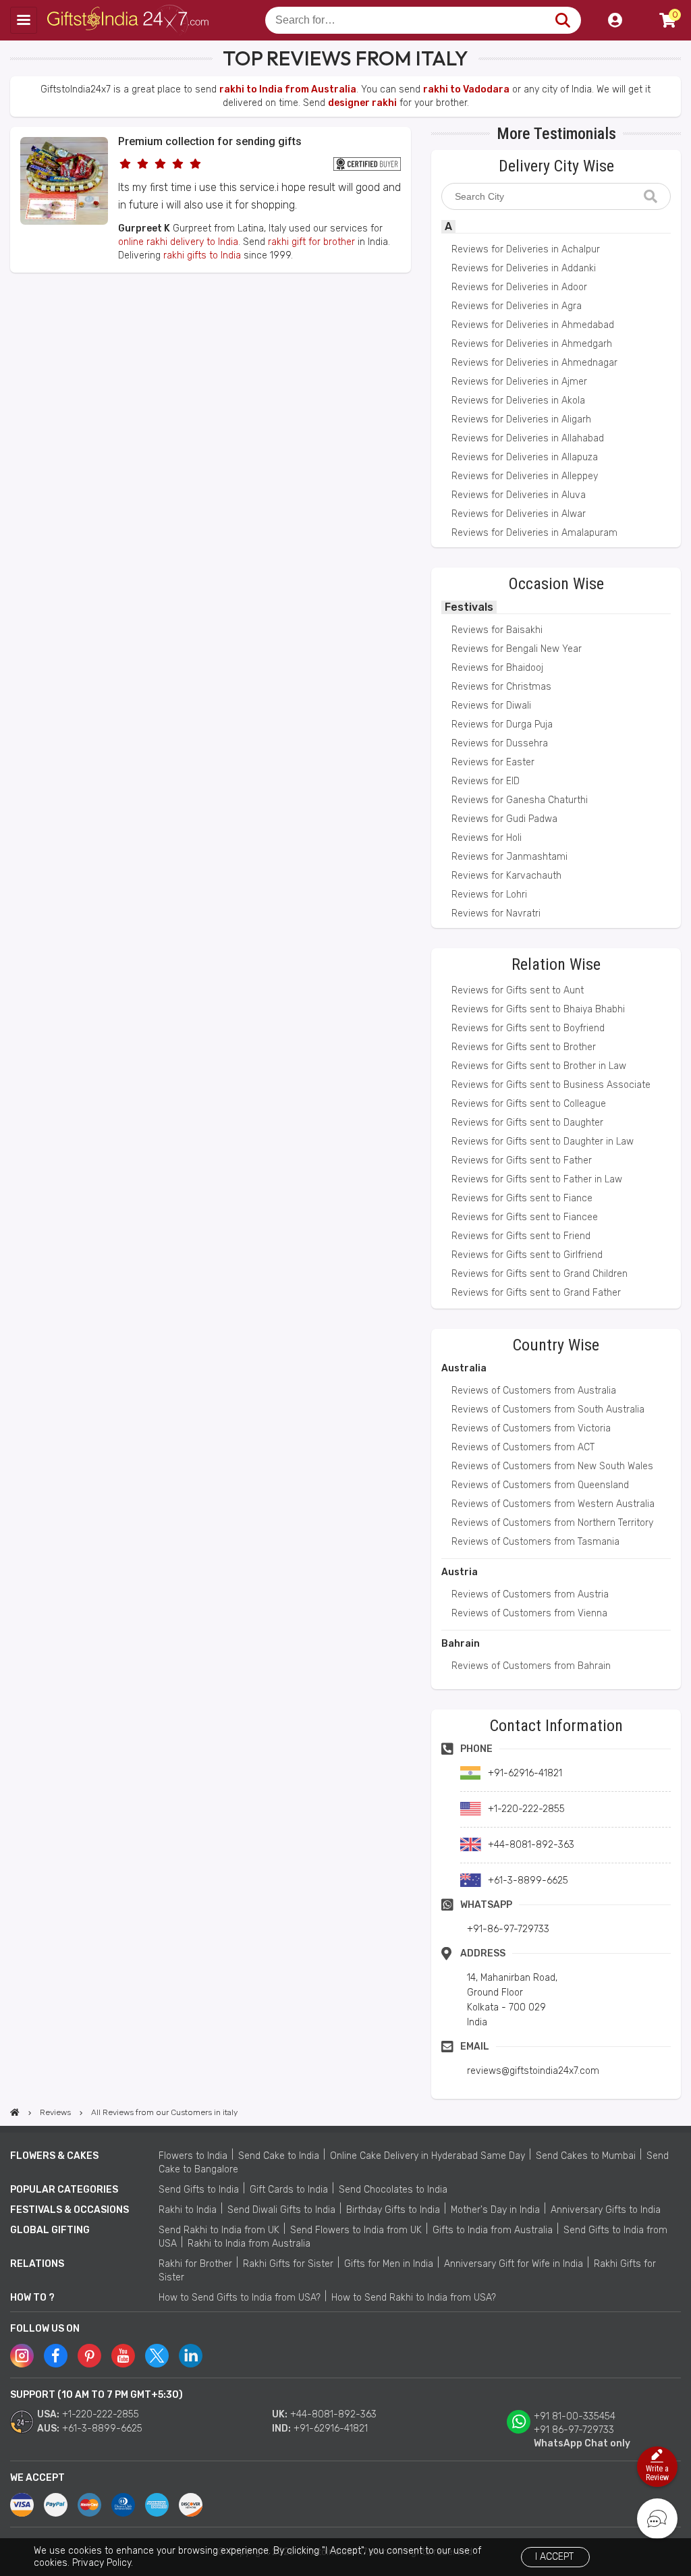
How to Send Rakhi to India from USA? (414, 2298)
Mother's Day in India (495, 2210)
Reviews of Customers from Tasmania (535, 1542)
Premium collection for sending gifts (210, 141)
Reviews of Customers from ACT (523, 1447)
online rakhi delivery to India (178, 242)
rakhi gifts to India (202, 255)
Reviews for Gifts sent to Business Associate (551, 1085)
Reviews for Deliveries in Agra (517, 306)
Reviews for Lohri (489, 895)
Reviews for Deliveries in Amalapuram (534, 533)
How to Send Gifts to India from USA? (240, 2298)
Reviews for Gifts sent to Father (522, 1160)
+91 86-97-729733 (574, 2430)
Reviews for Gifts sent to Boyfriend (528, 1028)
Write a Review (657, 2473)
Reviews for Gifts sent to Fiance (522, 1198)
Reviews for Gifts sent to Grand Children (540, 1274)
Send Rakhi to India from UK (219, 2230)
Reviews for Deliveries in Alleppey (525, 476)
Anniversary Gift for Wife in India (514, 2264)
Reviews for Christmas (501, 687)
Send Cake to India (279, 2156)
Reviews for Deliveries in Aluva (519, 495)
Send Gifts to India (199, 2190)
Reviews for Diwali (491, 706)
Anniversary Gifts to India (606, 2210)
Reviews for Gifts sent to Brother (524, 1047)
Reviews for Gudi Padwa (504, 819)
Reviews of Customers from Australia (534, 1391)
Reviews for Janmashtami (509, 857)
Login (615, 20)
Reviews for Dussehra (500, 743)
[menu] (24, 20)
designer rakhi (362, 103)
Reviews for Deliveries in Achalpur (526, 249)
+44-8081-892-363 (333, 2414)
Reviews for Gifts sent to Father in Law (537, 1179)
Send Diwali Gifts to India (281, 2210)
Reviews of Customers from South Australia (548, 1409)
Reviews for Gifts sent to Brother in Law (539, 1066)
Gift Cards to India (289, 2190)
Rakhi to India (188, 2210)
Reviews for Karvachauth (506, 876)
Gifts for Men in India (389, 2264)
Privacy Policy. (103, 2563)
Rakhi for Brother (195, 2264)
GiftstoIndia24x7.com (129, 20)
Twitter (157, 2356)
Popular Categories (64, 2190)
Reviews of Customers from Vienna (529, 1613)
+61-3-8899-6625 (102, 2429)
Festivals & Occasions (70, 2210)
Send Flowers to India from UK (356, 2230)
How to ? (32, 2298)
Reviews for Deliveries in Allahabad (528, 438)
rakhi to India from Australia (288, 89)
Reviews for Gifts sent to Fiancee (525, 1217)
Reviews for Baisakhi (497, 630)
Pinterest (89, 2356)
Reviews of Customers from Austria (530, 1594)
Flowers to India (193, 2156)
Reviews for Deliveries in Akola (518, 401)
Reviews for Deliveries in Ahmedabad (533, 325)
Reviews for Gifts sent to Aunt (518, 990)
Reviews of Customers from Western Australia (553, 1504)
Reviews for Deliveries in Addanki (524, 268)
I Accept (554, 2557)
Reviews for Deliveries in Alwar (519, 514)
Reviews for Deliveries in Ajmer (519, 382)
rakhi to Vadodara (466, 89)
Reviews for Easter (493, 762)
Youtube (123, 2356)
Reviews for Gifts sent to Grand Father (536, 1293)
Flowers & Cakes (54, 2156)
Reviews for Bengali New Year (517, 649)
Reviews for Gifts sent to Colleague (529, 1104)
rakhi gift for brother (311, 242)
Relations (37, 2264)
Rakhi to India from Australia (249, 2244)
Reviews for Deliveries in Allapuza (525, 457)
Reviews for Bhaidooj (497, 668)
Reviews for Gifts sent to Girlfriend (527, 1255)
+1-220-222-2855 (101, 2414)
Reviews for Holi (487, 838)
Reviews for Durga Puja (502, 724)
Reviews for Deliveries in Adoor (519, 287)
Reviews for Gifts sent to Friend (521, 1236)
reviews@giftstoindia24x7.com (533, 2071)
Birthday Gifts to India (393, 2210)
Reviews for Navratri (496, 913)
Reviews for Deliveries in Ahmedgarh (532, 344)
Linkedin (191, 2356)
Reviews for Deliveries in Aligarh (521, 419)
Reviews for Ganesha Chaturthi (520, 800)
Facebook (56, 2356)
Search (562, 20)
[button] (15, 297)
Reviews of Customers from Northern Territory (552, 1523)
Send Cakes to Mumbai (586, 2156)
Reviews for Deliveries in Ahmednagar (534, 363)
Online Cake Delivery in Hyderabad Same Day (427, 2156)
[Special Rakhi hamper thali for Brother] (64, 222)
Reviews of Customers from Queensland (540, 1485)
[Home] (15, 2112)
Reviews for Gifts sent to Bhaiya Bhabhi (538, 1009)
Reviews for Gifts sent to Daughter (527, 1123)
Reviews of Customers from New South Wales (552, 1466)
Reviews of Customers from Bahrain (531, 1666)
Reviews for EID (486, 781)
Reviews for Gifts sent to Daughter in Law (543, 1142)
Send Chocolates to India (393, 2190)
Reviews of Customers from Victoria (531, 1428)
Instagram (22, 2356)
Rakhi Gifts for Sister (288, 2264)
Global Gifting (50, 2230)
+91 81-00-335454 (575, 2416)
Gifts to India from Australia (493, 2230)
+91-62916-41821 (331, 2429)
